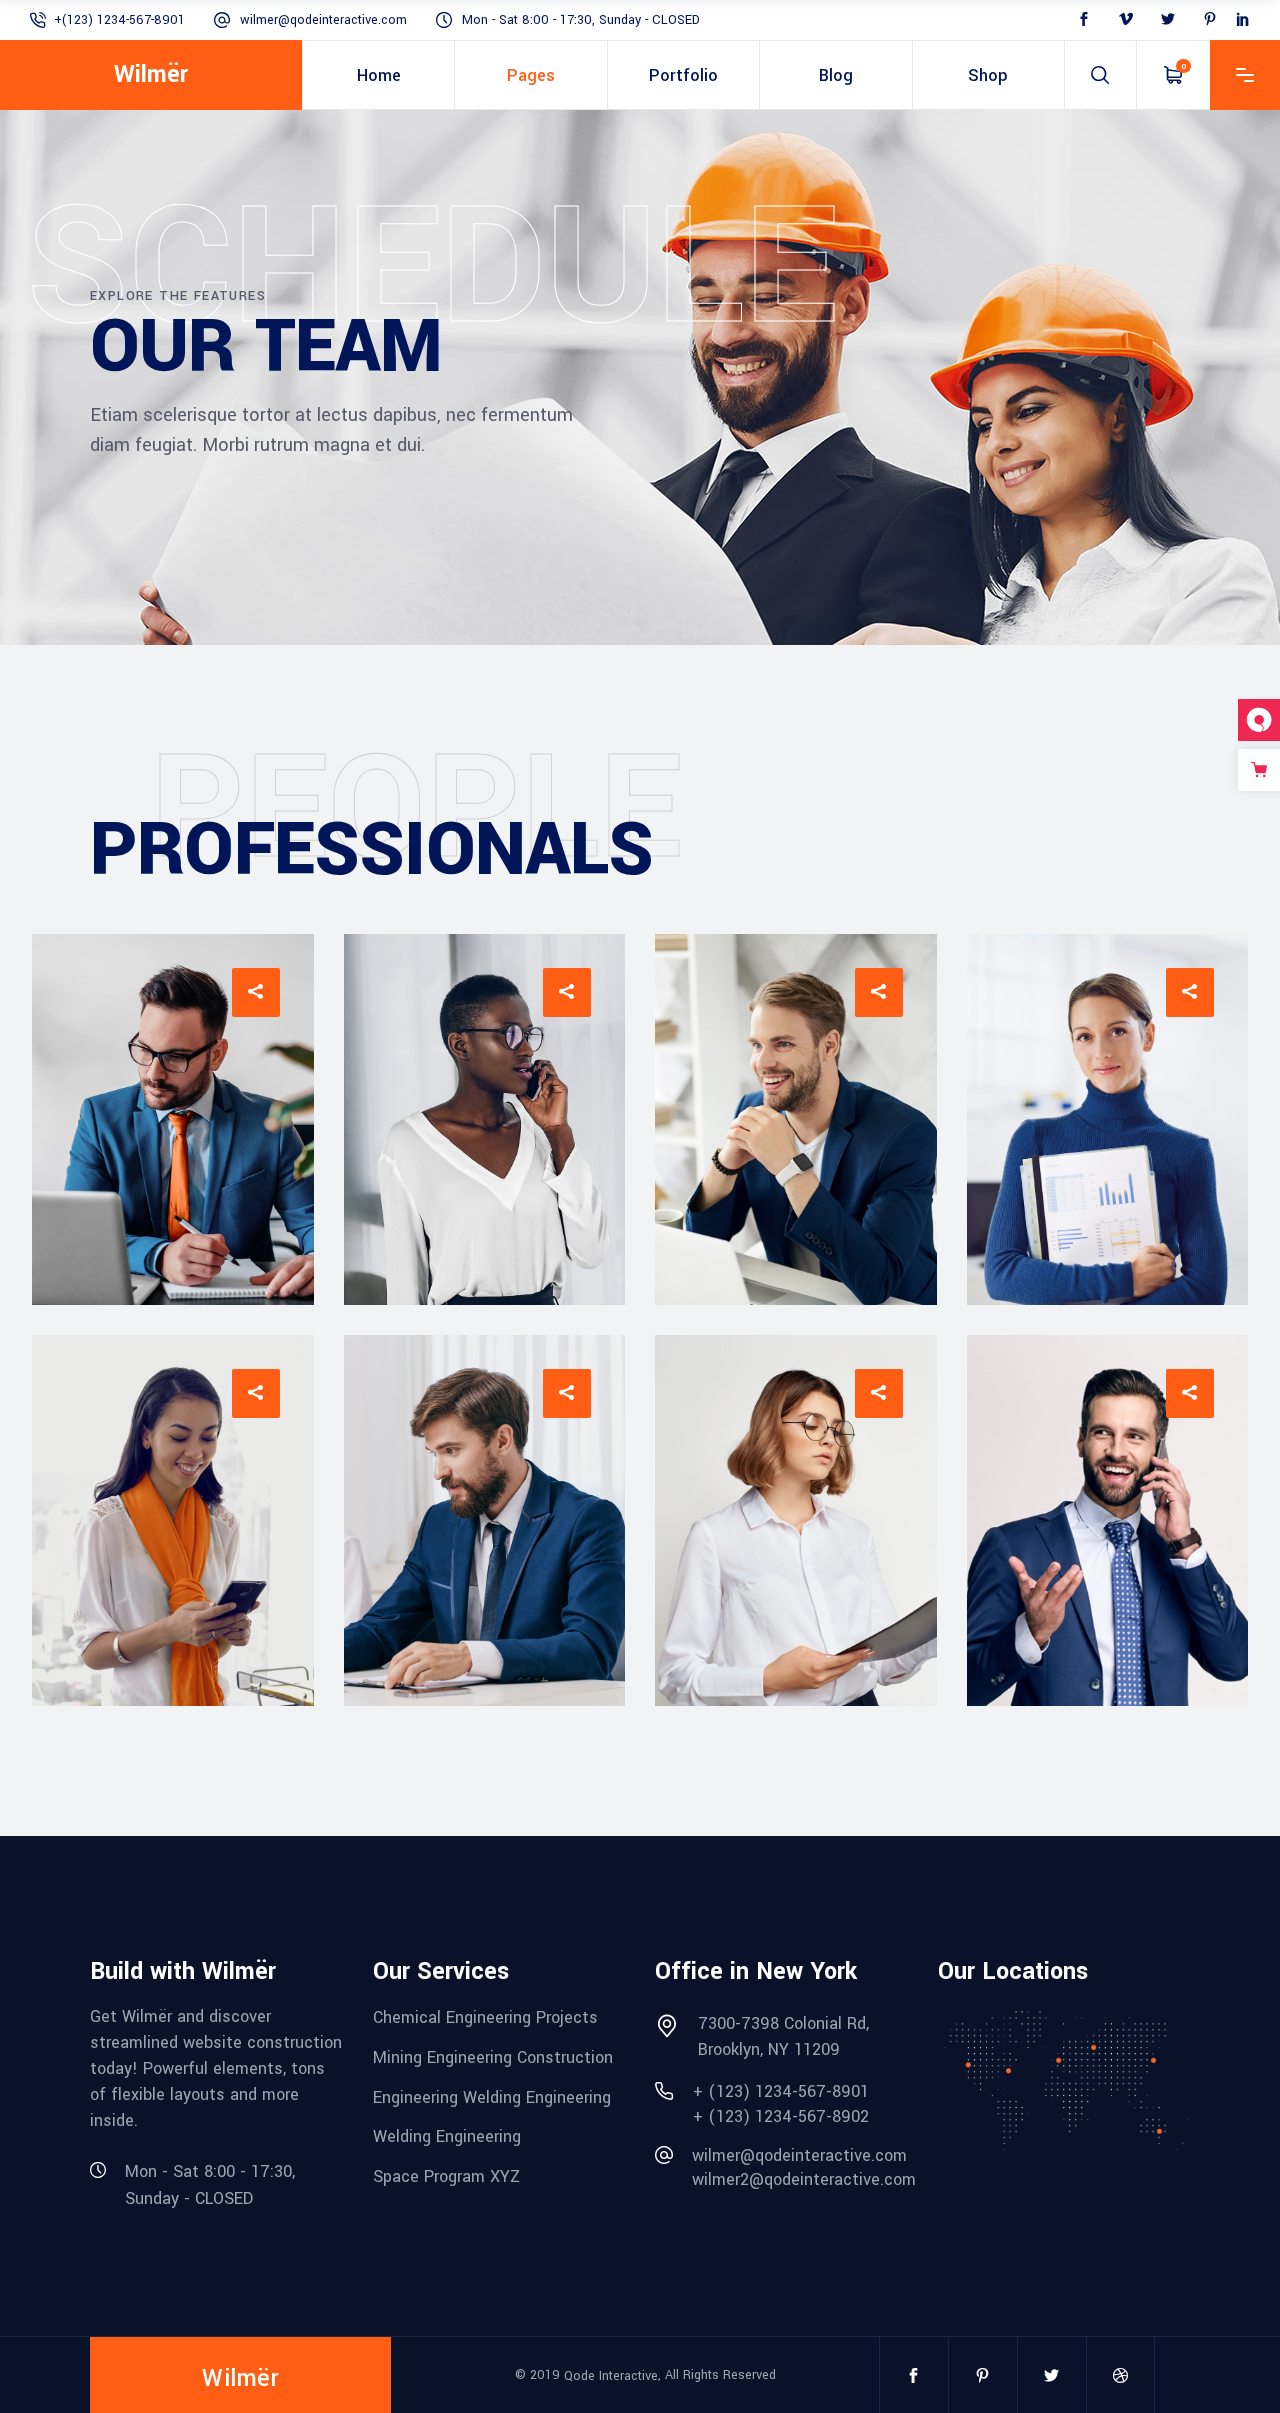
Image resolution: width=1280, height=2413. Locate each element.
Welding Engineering (447, 2136)
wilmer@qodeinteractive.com (323, 20)
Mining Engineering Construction (493, 2057)
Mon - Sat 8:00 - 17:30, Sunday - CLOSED (581, 20)
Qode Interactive (611, 2375)
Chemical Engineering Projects (485, 2017)
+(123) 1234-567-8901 (119, 20)
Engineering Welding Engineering (492, 2096)
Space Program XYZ (446, 2176)
